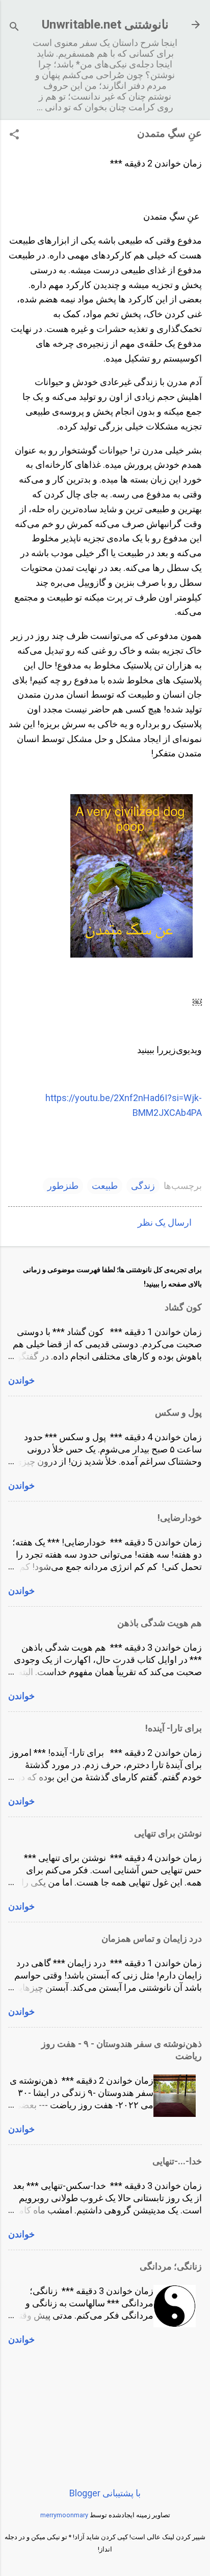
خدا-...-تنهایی (177, 2161)
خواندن (21, 1380)
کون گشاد (183, 1307)
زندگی (143, 1186)
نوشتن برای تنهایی (168, 1833)
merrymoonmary (64, 2515)
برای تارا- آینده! (174, 1728)
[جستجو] (14, 28)
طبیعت (105, 1186)
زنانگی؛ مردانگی (171, 2266)
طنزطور (63, 1186)
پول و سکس (178, 1412)
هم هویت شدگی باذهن (160, 1623)
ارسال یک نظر (165, 1222)
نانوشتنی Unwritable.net (105, 25)
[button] (14, 136)
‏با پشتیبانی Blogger (105, 2493)
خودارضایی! (180, 1518)
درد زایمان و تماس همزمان (152, 1938)
